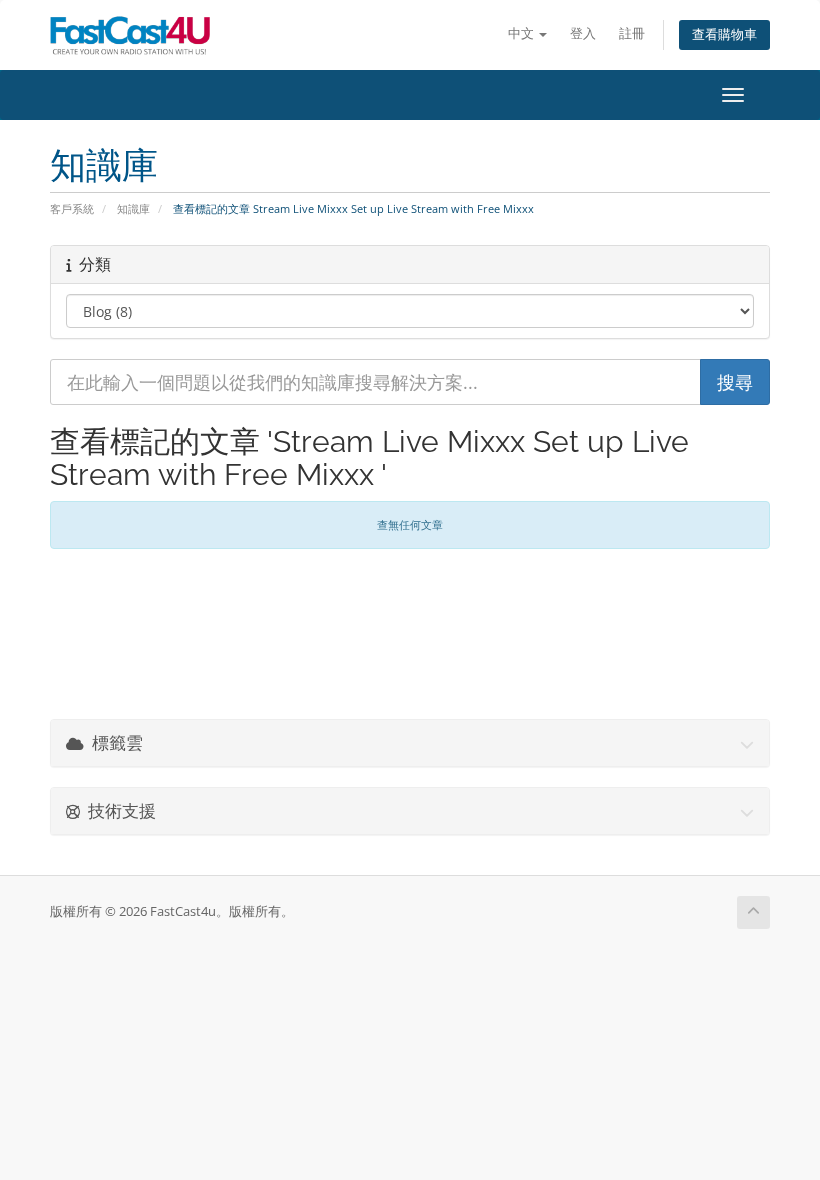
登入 (583, 33)
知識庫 (133, 208)
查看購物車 (724, 34)
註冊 (632, 33)
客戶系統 (72, 208)
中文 (522, 33)
